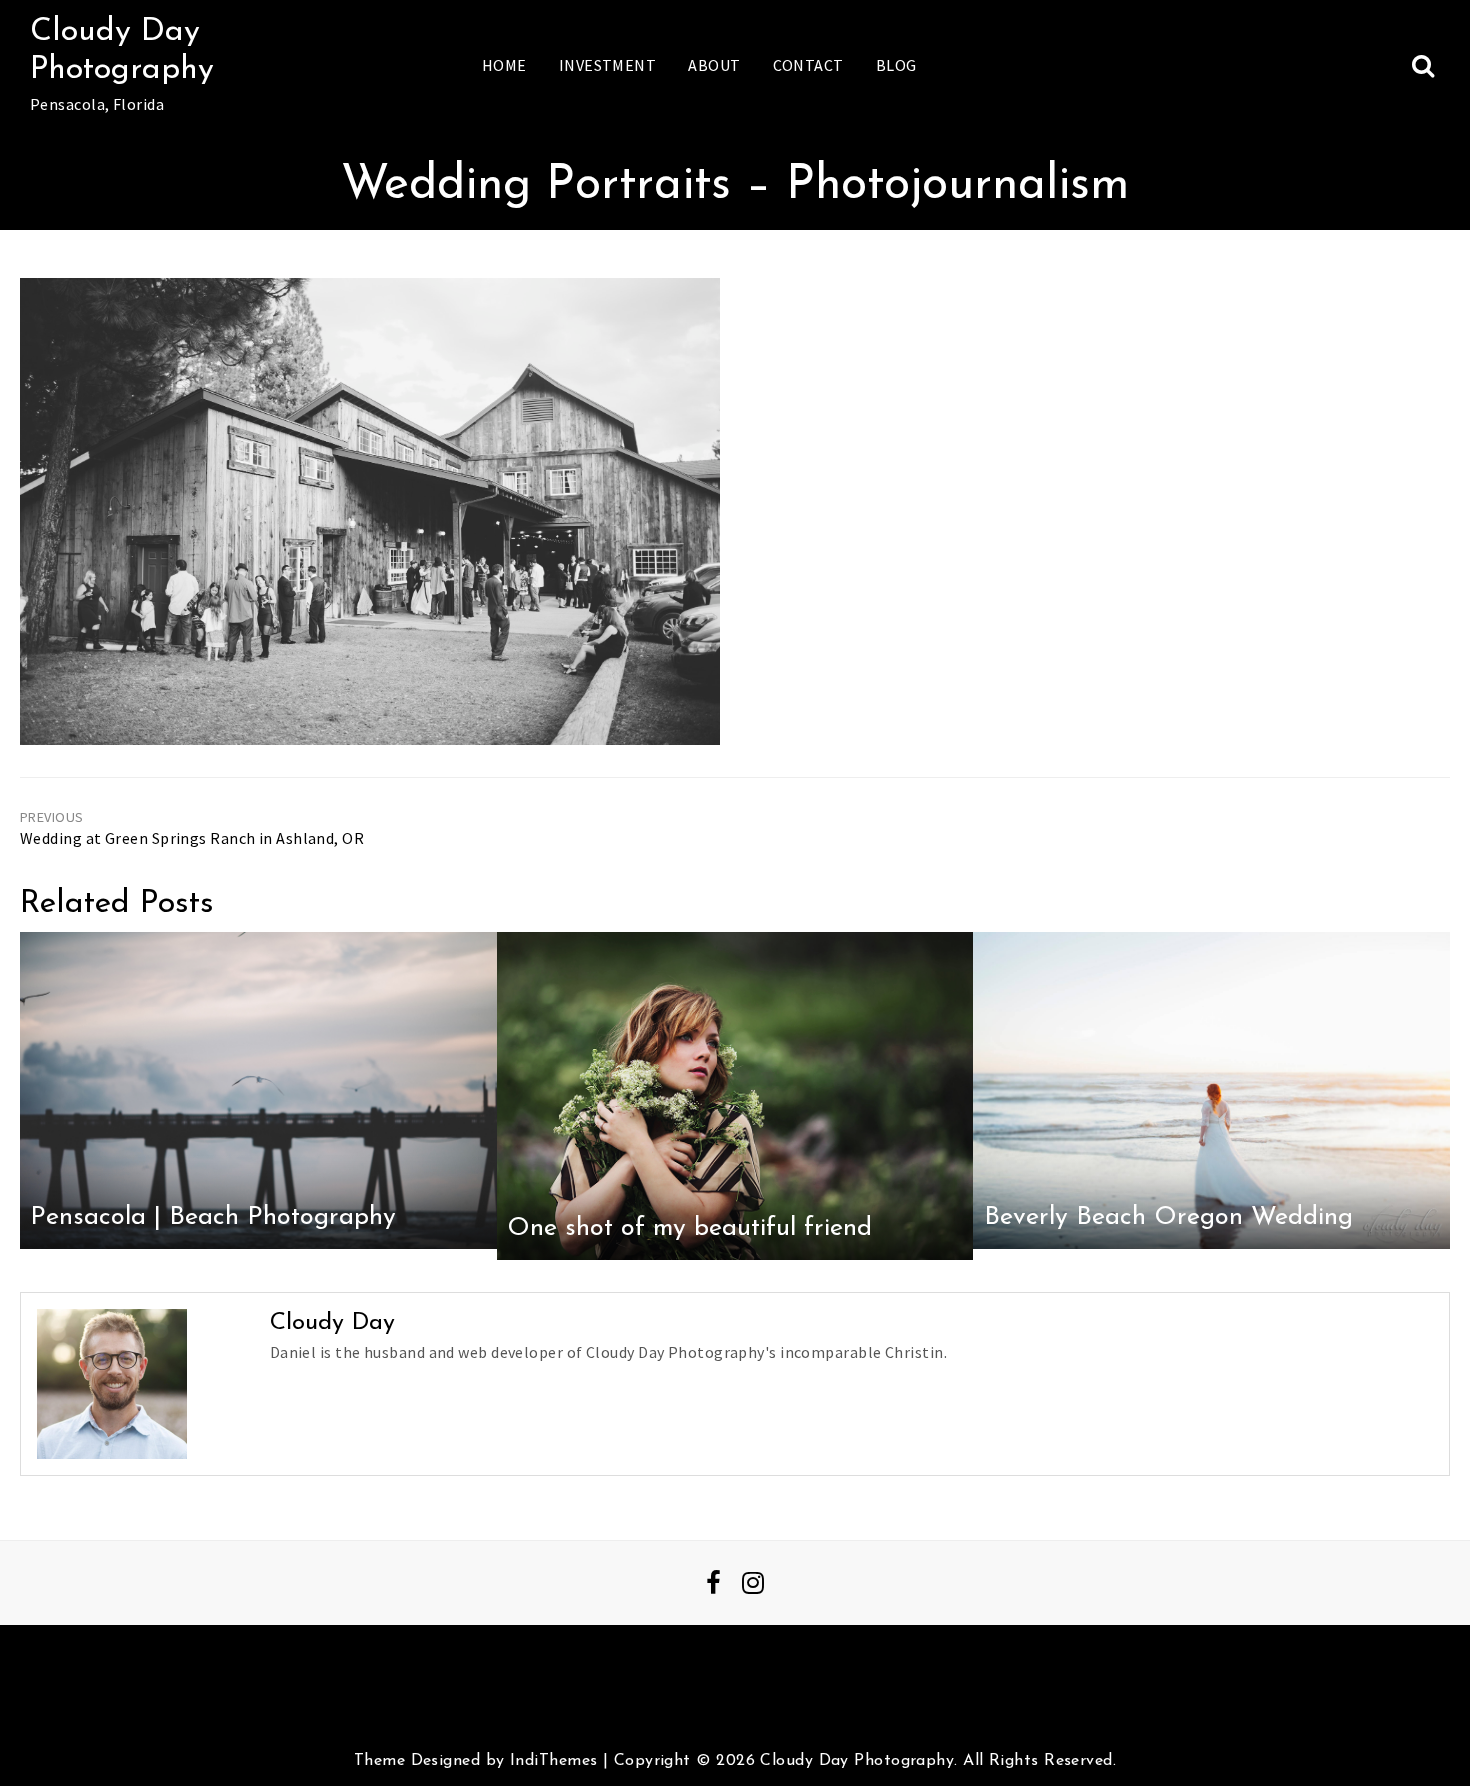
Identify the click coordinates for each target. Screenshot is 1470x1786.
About (714, 65)
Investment (607, 65)
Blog (896, 65)
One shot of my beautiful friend (689, 1228)
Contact (808, 65)
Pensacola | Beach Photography (213, 1217)
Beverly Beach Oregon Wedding (1168, 1217)
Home (504, 65)
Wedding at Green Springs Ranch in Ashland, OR (192, 838)
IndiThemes (553, 1761)
